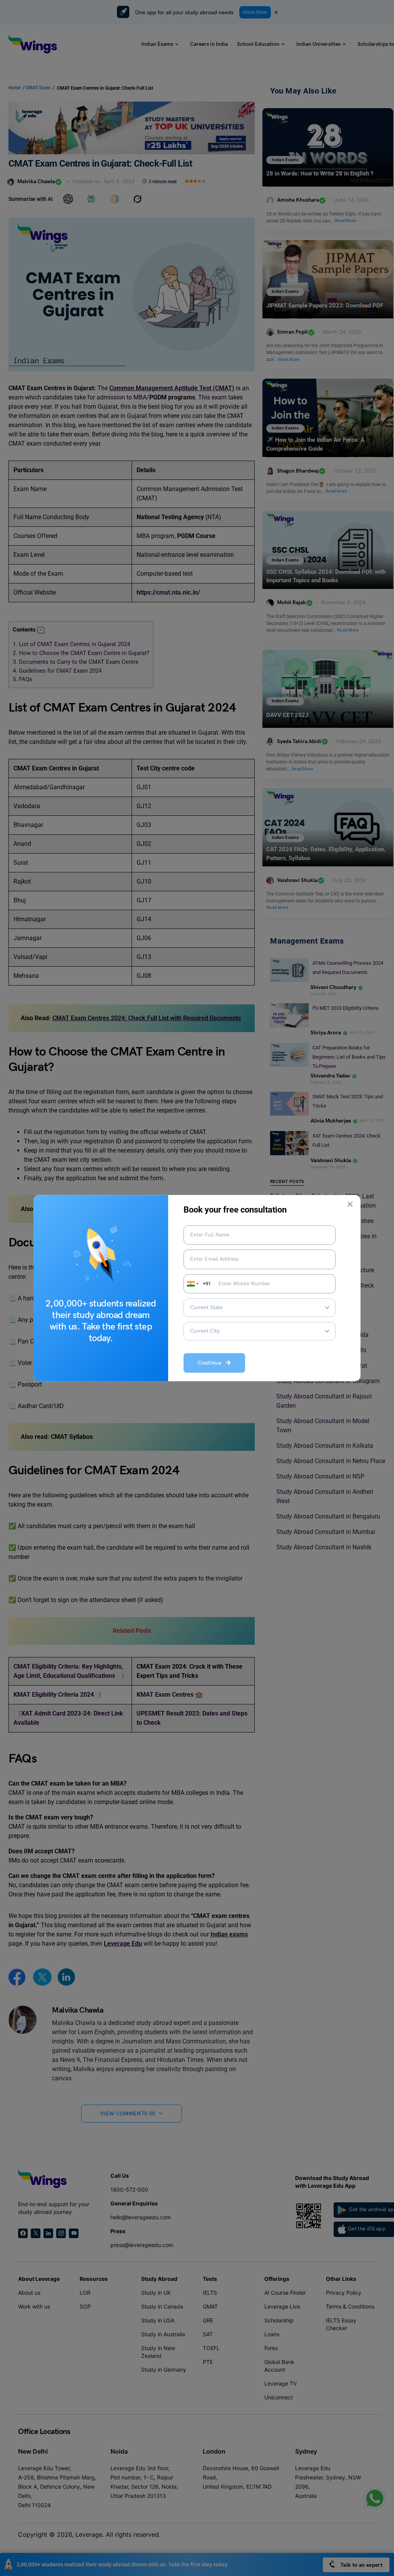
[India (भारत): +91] (192, 1284)
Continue (212, 1363)
